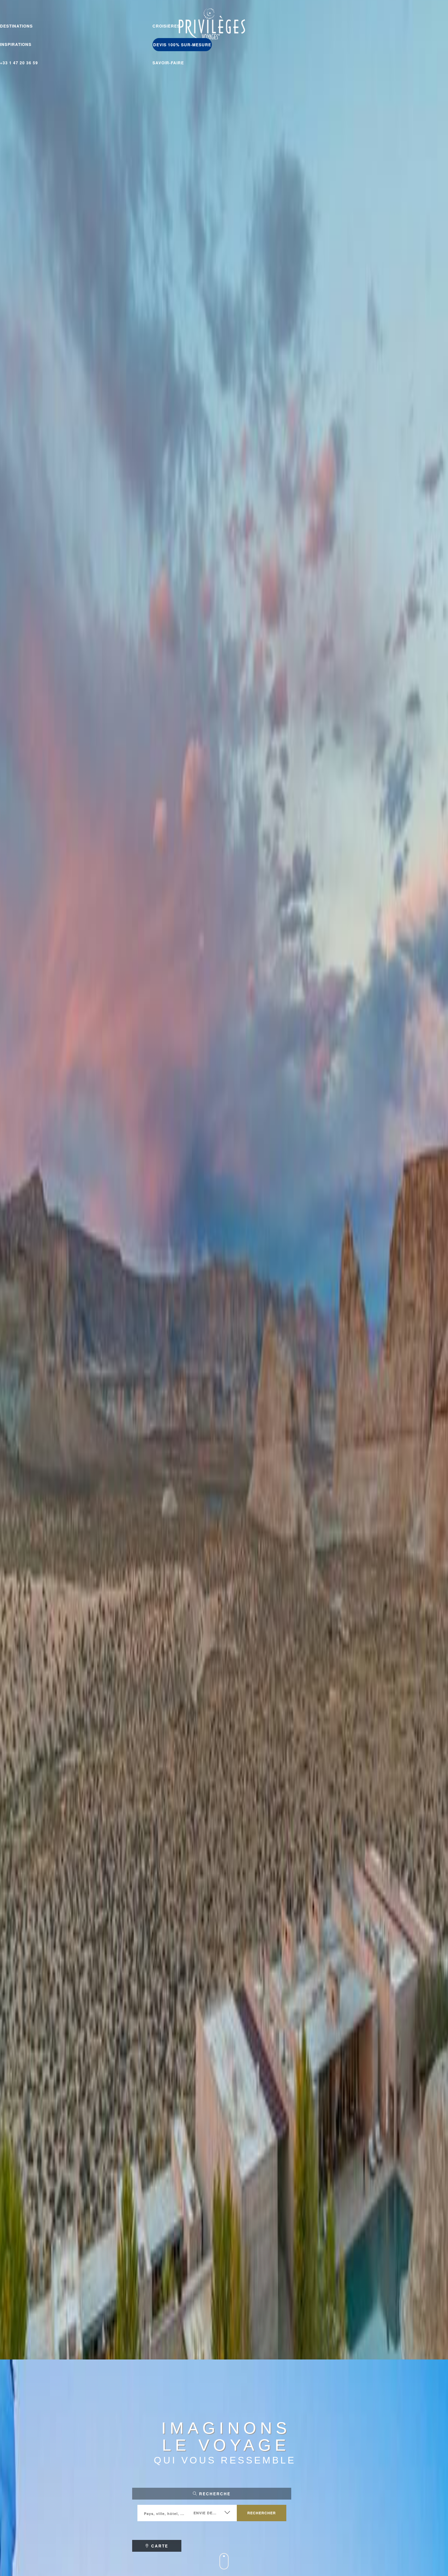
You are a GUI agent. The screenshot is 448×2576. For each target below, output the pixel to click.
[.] (224, 2567)
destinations (16, 26)
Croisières (166, 26)
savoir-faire (168, 63)
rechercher (262, 2513)
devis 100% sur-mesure (182, 45)
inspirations (16, 44)
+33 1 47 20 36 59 (19, 63)
